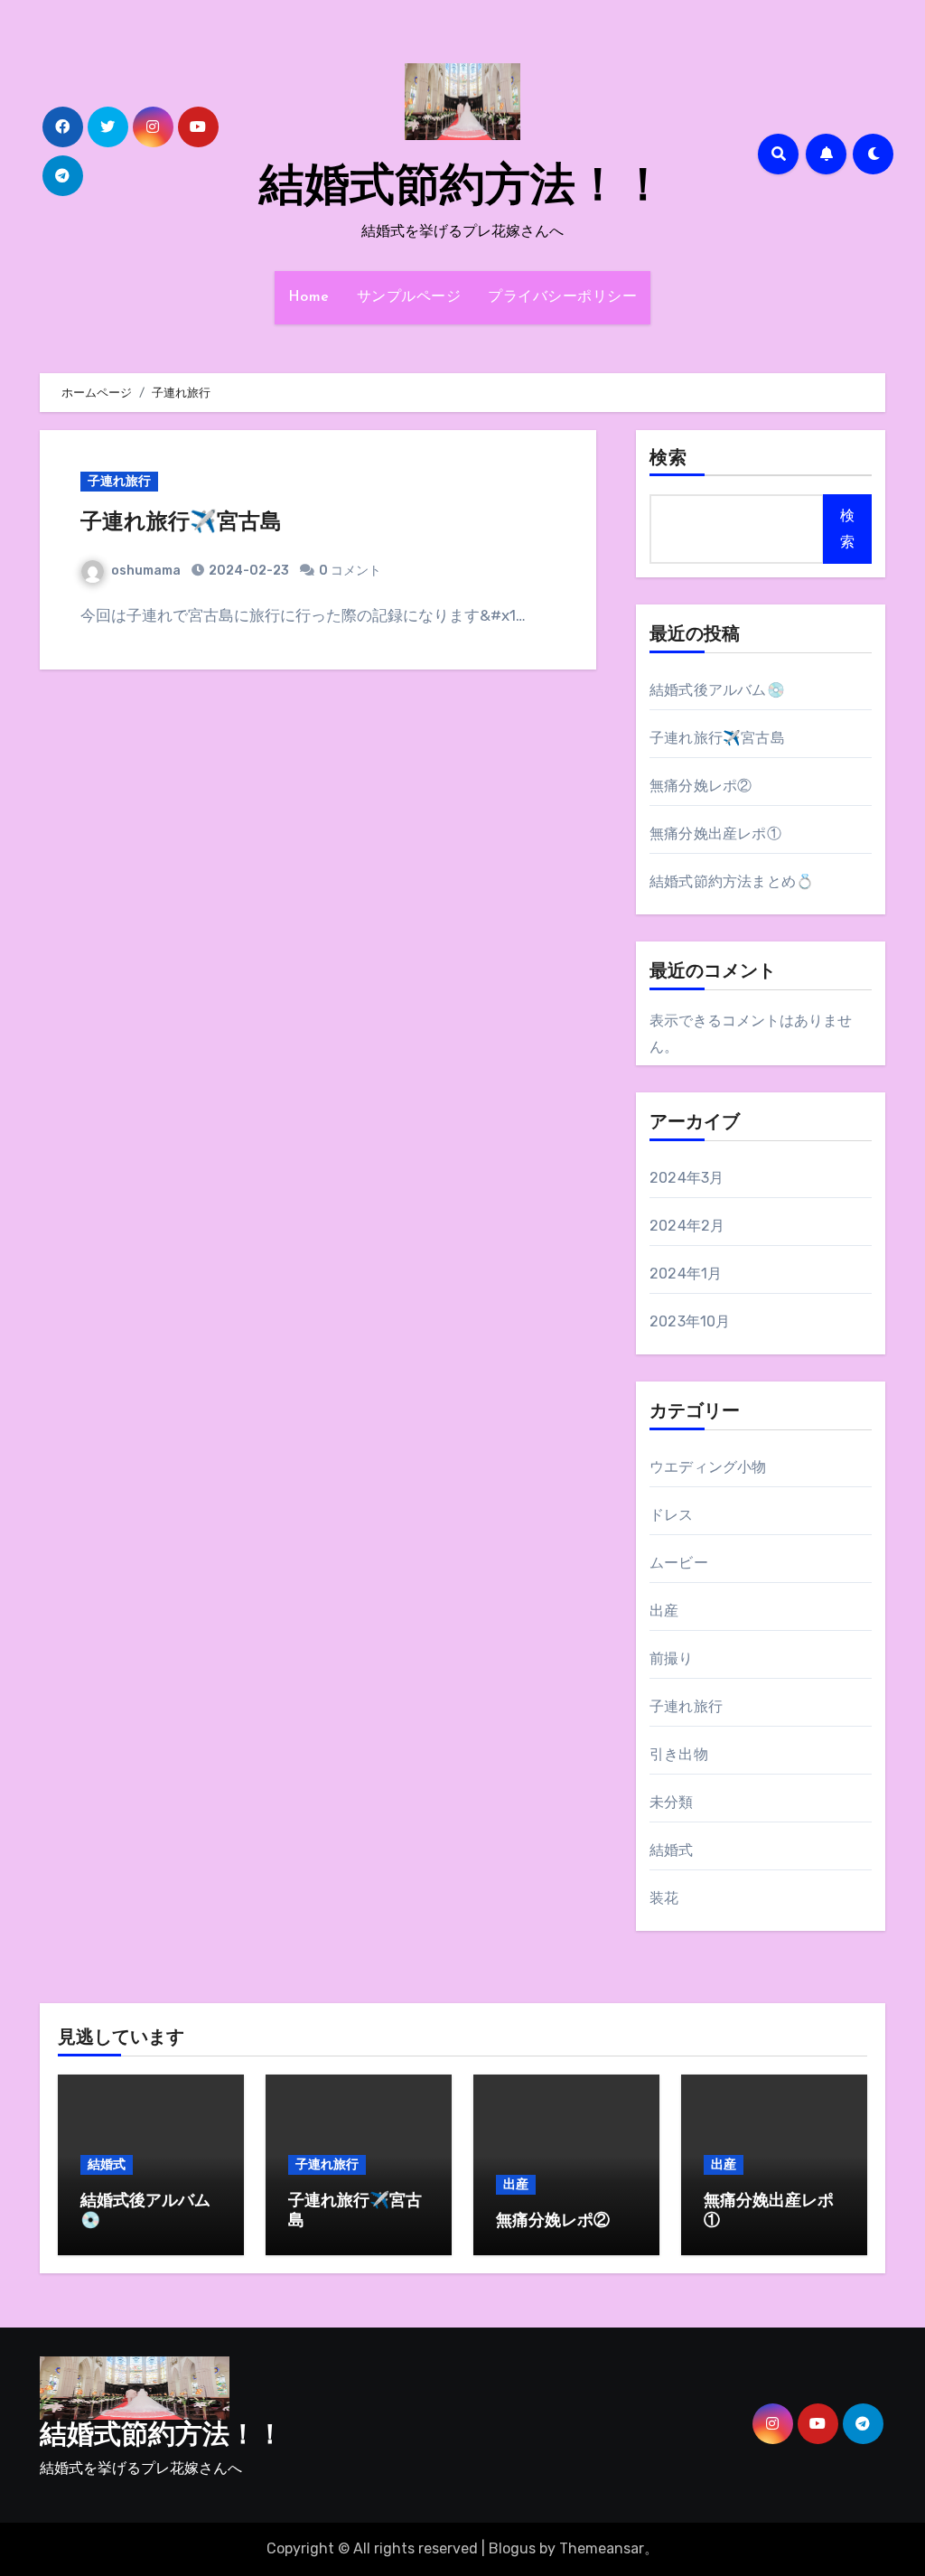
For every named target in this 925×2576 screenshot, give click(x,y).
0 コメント (350, 571)
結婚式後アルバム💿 (717, 690)
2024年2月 (687, 1226)
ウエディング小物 (708, 1467)
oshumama (146, 571)
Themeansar (602, 2548)
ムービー (679, 1563)
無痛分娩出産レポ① (715, 834)
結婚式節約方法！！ (462, 188)
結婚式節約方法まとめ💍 (732, 881)
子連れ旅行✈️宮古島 (181, 523)
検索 (668, 459)
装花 (664, 1898)
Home (309, 297)
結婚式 (672, 1850)
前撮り (672, 1658)
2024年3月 (687, 1178)
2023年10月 (690, 1321)
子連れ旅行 (119, 481)
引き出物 (679, 1754)
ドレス (672, 1515)
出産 (664, 1611)
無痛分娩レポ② (701, 786)
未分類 (672, 1802)
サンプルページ (409, 297)
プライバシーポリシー (562, 297)
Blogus (512, 2548)
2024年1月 (686, 1274)
